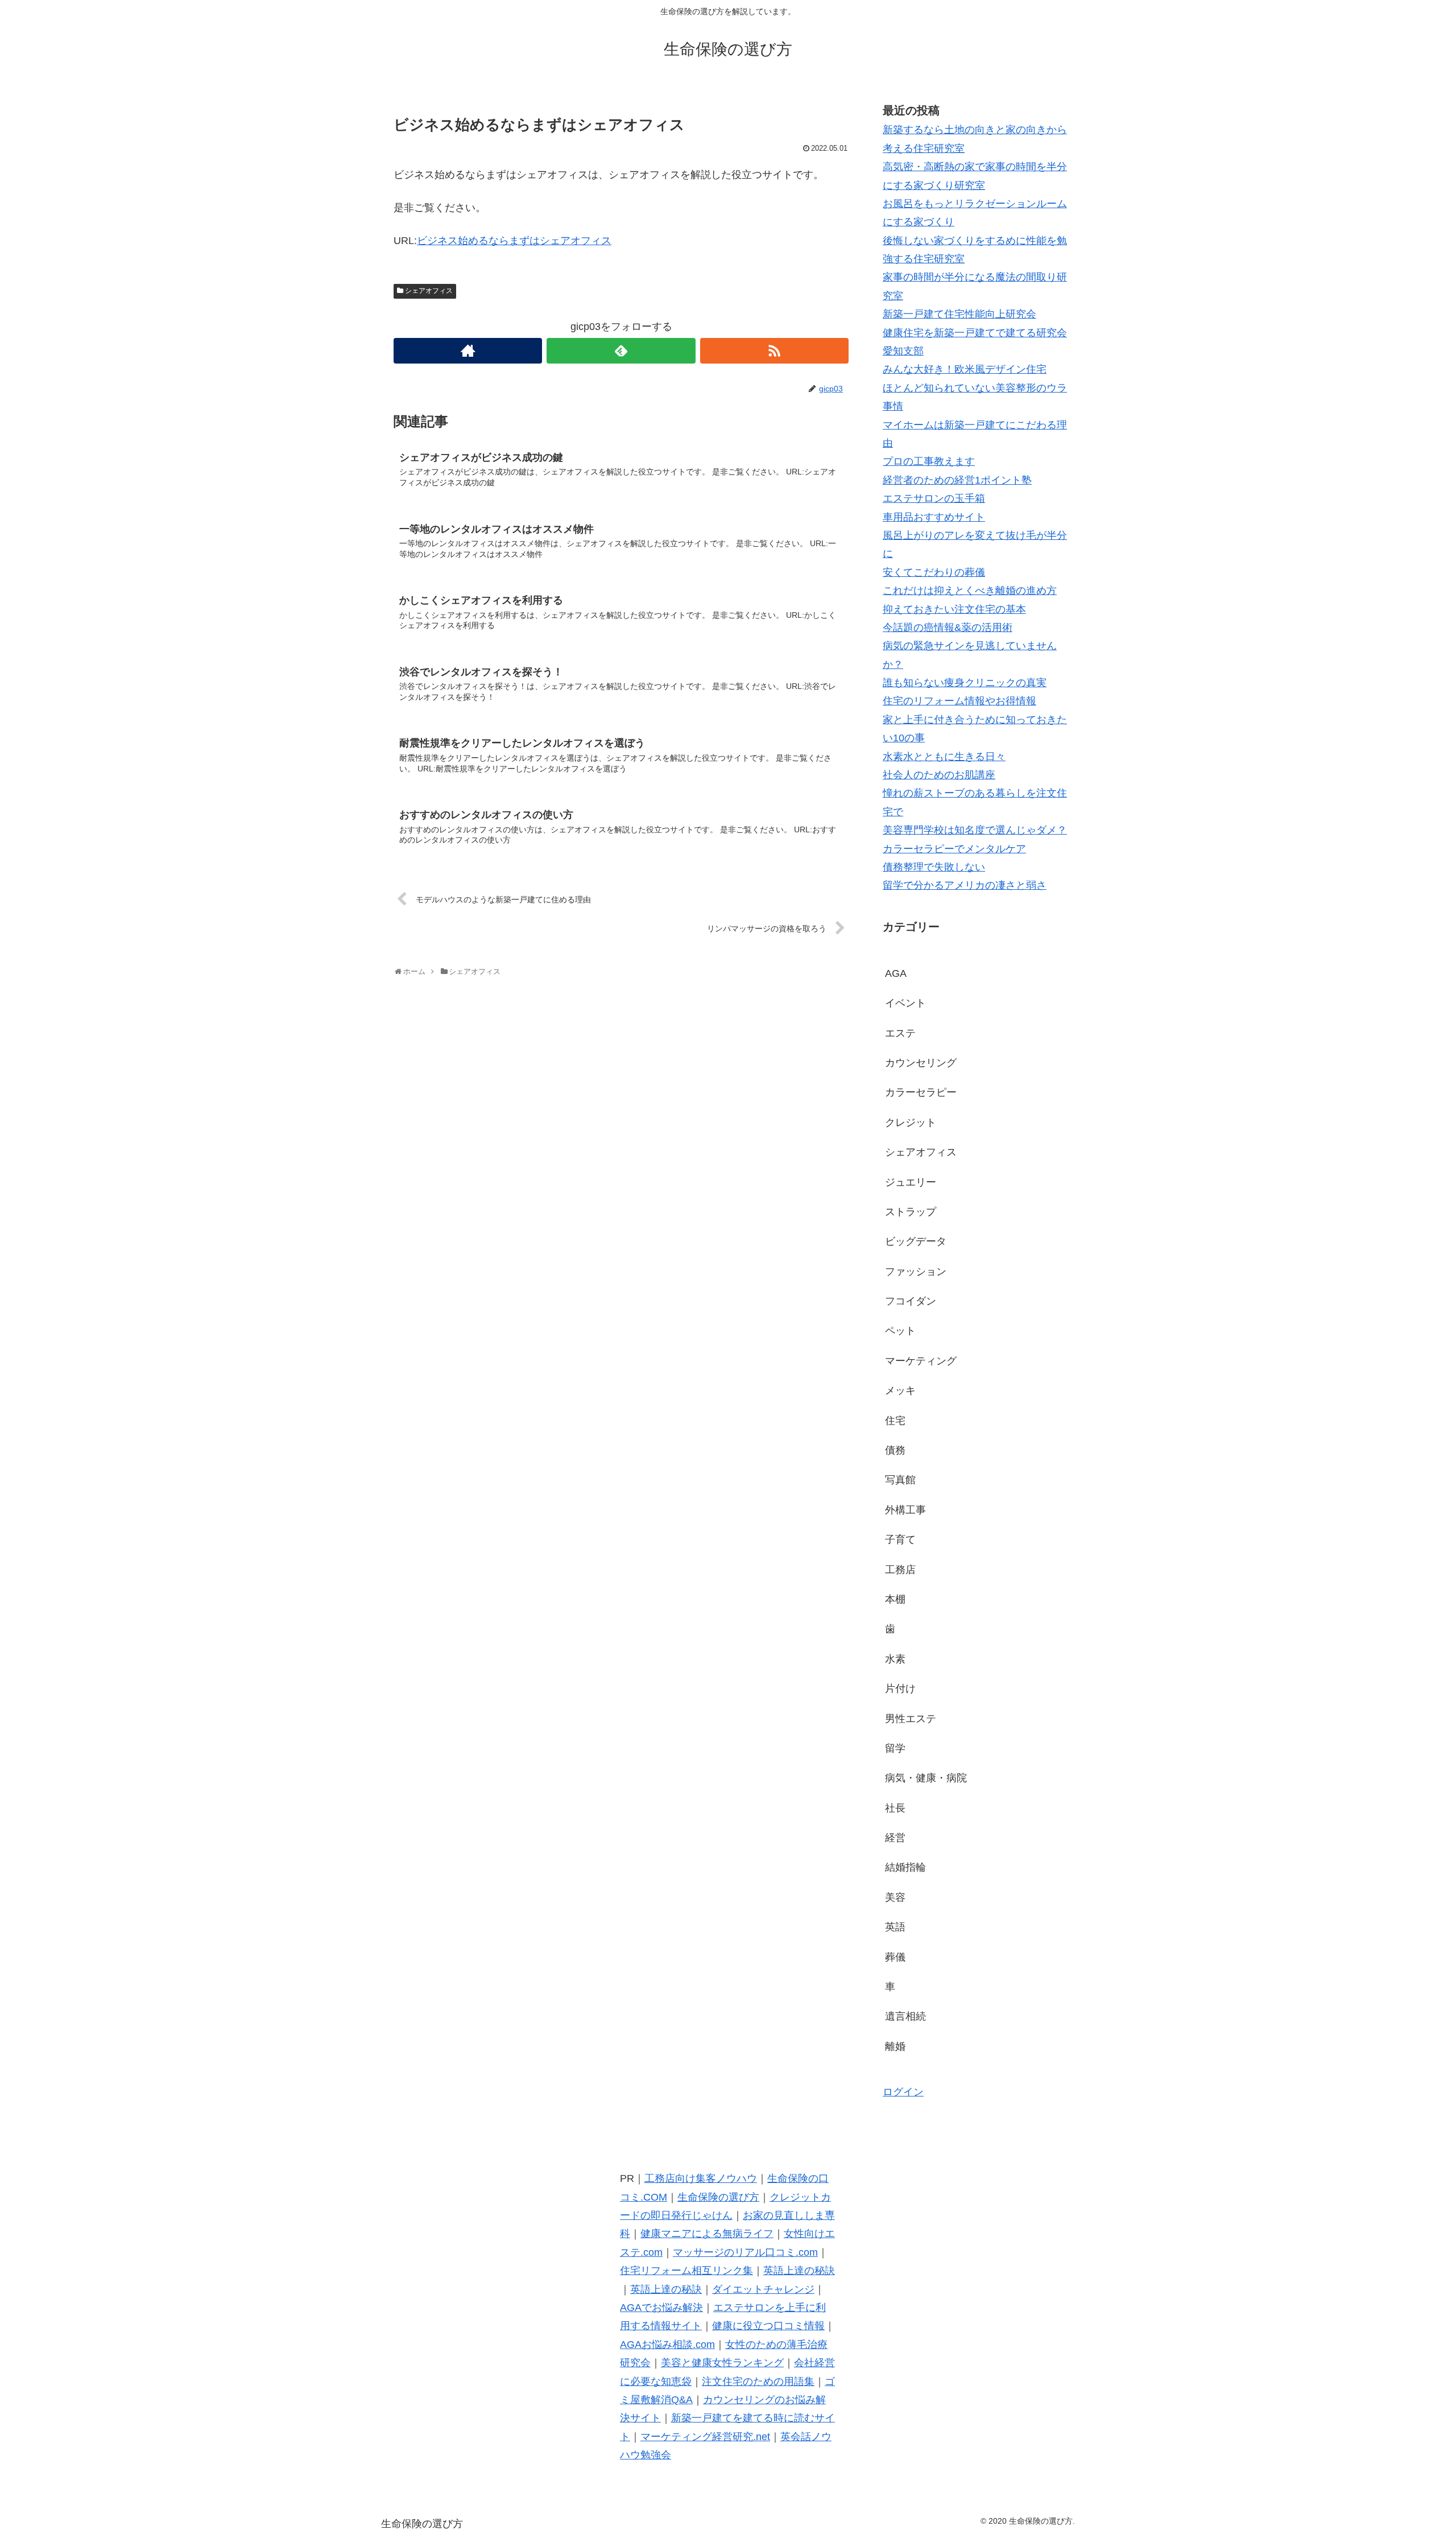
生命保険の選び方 (718, 2197)
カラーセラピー (921, 1092)
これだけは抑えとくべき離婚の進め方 (970, 591)
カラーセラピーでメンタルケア (954, 849)
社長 (895, 1808)
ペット (900, 1331)
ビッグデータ (916, 1241)
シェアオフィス (429, 291)
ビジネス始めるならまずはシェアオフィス (514, 241)
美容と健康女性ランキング (722, 2363)
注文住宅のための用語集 (758, 2382)
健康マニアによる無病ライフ (707, 2234)
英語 (895, 1927)
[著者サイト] (468, 351)
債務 (895, 1450)
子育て (900, 1540)
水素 (895, 1659)
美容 (895, 1897)
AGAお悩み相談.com (667, 2345)
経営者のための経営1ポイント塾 (957, 480)
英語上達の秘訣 (799, 2271)
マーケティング (921, 1361)
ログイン (903, 2092)
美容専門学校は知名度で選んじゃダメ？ (975, 830)
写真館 (900, 1480)
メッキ (900, 1390)
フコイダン (911, 1301)
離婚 (895, 2046)
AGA (896, 973)
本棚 (895, 1599)
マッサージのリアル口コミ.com (745, 2252)
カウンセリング (921, 1063)
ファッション (916, 1272)
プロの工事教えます (929, 461)
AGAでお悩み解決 (661, 2308)
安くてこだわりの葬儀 (934, 572)
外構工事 (905, 1510)
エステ (900, 1033)
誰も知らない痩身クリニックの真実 (965, 683)
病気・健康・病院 (926, 1778)
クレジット (911, 1122)
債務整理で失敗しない (934, 867)
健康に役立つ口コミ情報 (768, 2326)
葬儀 (895, 1957)
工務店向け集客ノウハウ (701, 2178)
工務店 (900, 1570)
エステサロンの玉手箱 (934, 498)
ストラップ (911, 1212)
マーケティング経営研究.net (705, 2437)
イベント (905, 1003)
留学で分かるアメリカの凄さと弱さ (965, 885)
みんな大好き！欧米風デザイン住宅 (965, 369)
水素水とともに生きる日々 (944, 757)
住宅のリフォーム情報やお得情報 (959, 701)
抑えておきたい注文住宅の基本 (954, 609)
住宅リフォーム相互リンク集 (686, 2271)
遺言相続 (905, 2016)
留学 (895, 1748)
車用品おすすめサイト (934, 517)
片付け (900, 1689)
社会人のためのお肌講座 (939, 775)
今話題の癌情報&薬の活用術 (948, 628)
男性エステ (911, 1719)
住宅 (895, 1421)
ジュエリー (911, 1182)
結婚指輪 (905, 1867)
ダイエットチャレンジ (763, 2289)
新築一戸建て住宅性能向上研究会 (959, 314)
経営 (895, 1838)
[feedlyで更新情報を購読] (621, 351)
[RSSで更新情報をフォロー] (774, 351)
